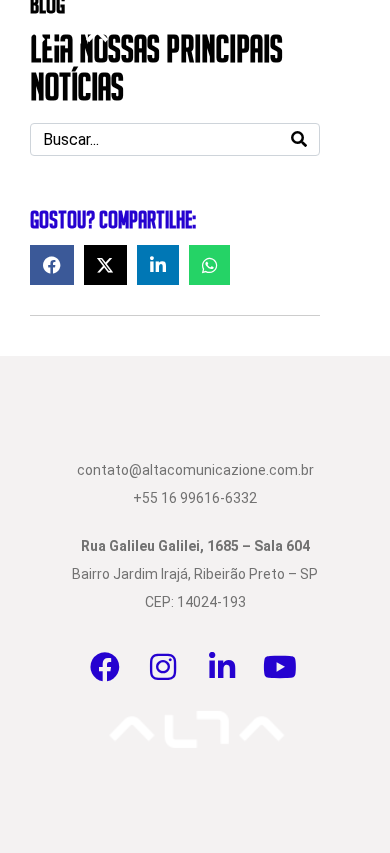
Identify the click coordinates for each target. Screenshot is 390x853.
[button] (52, 265)
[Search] (299, 139)
